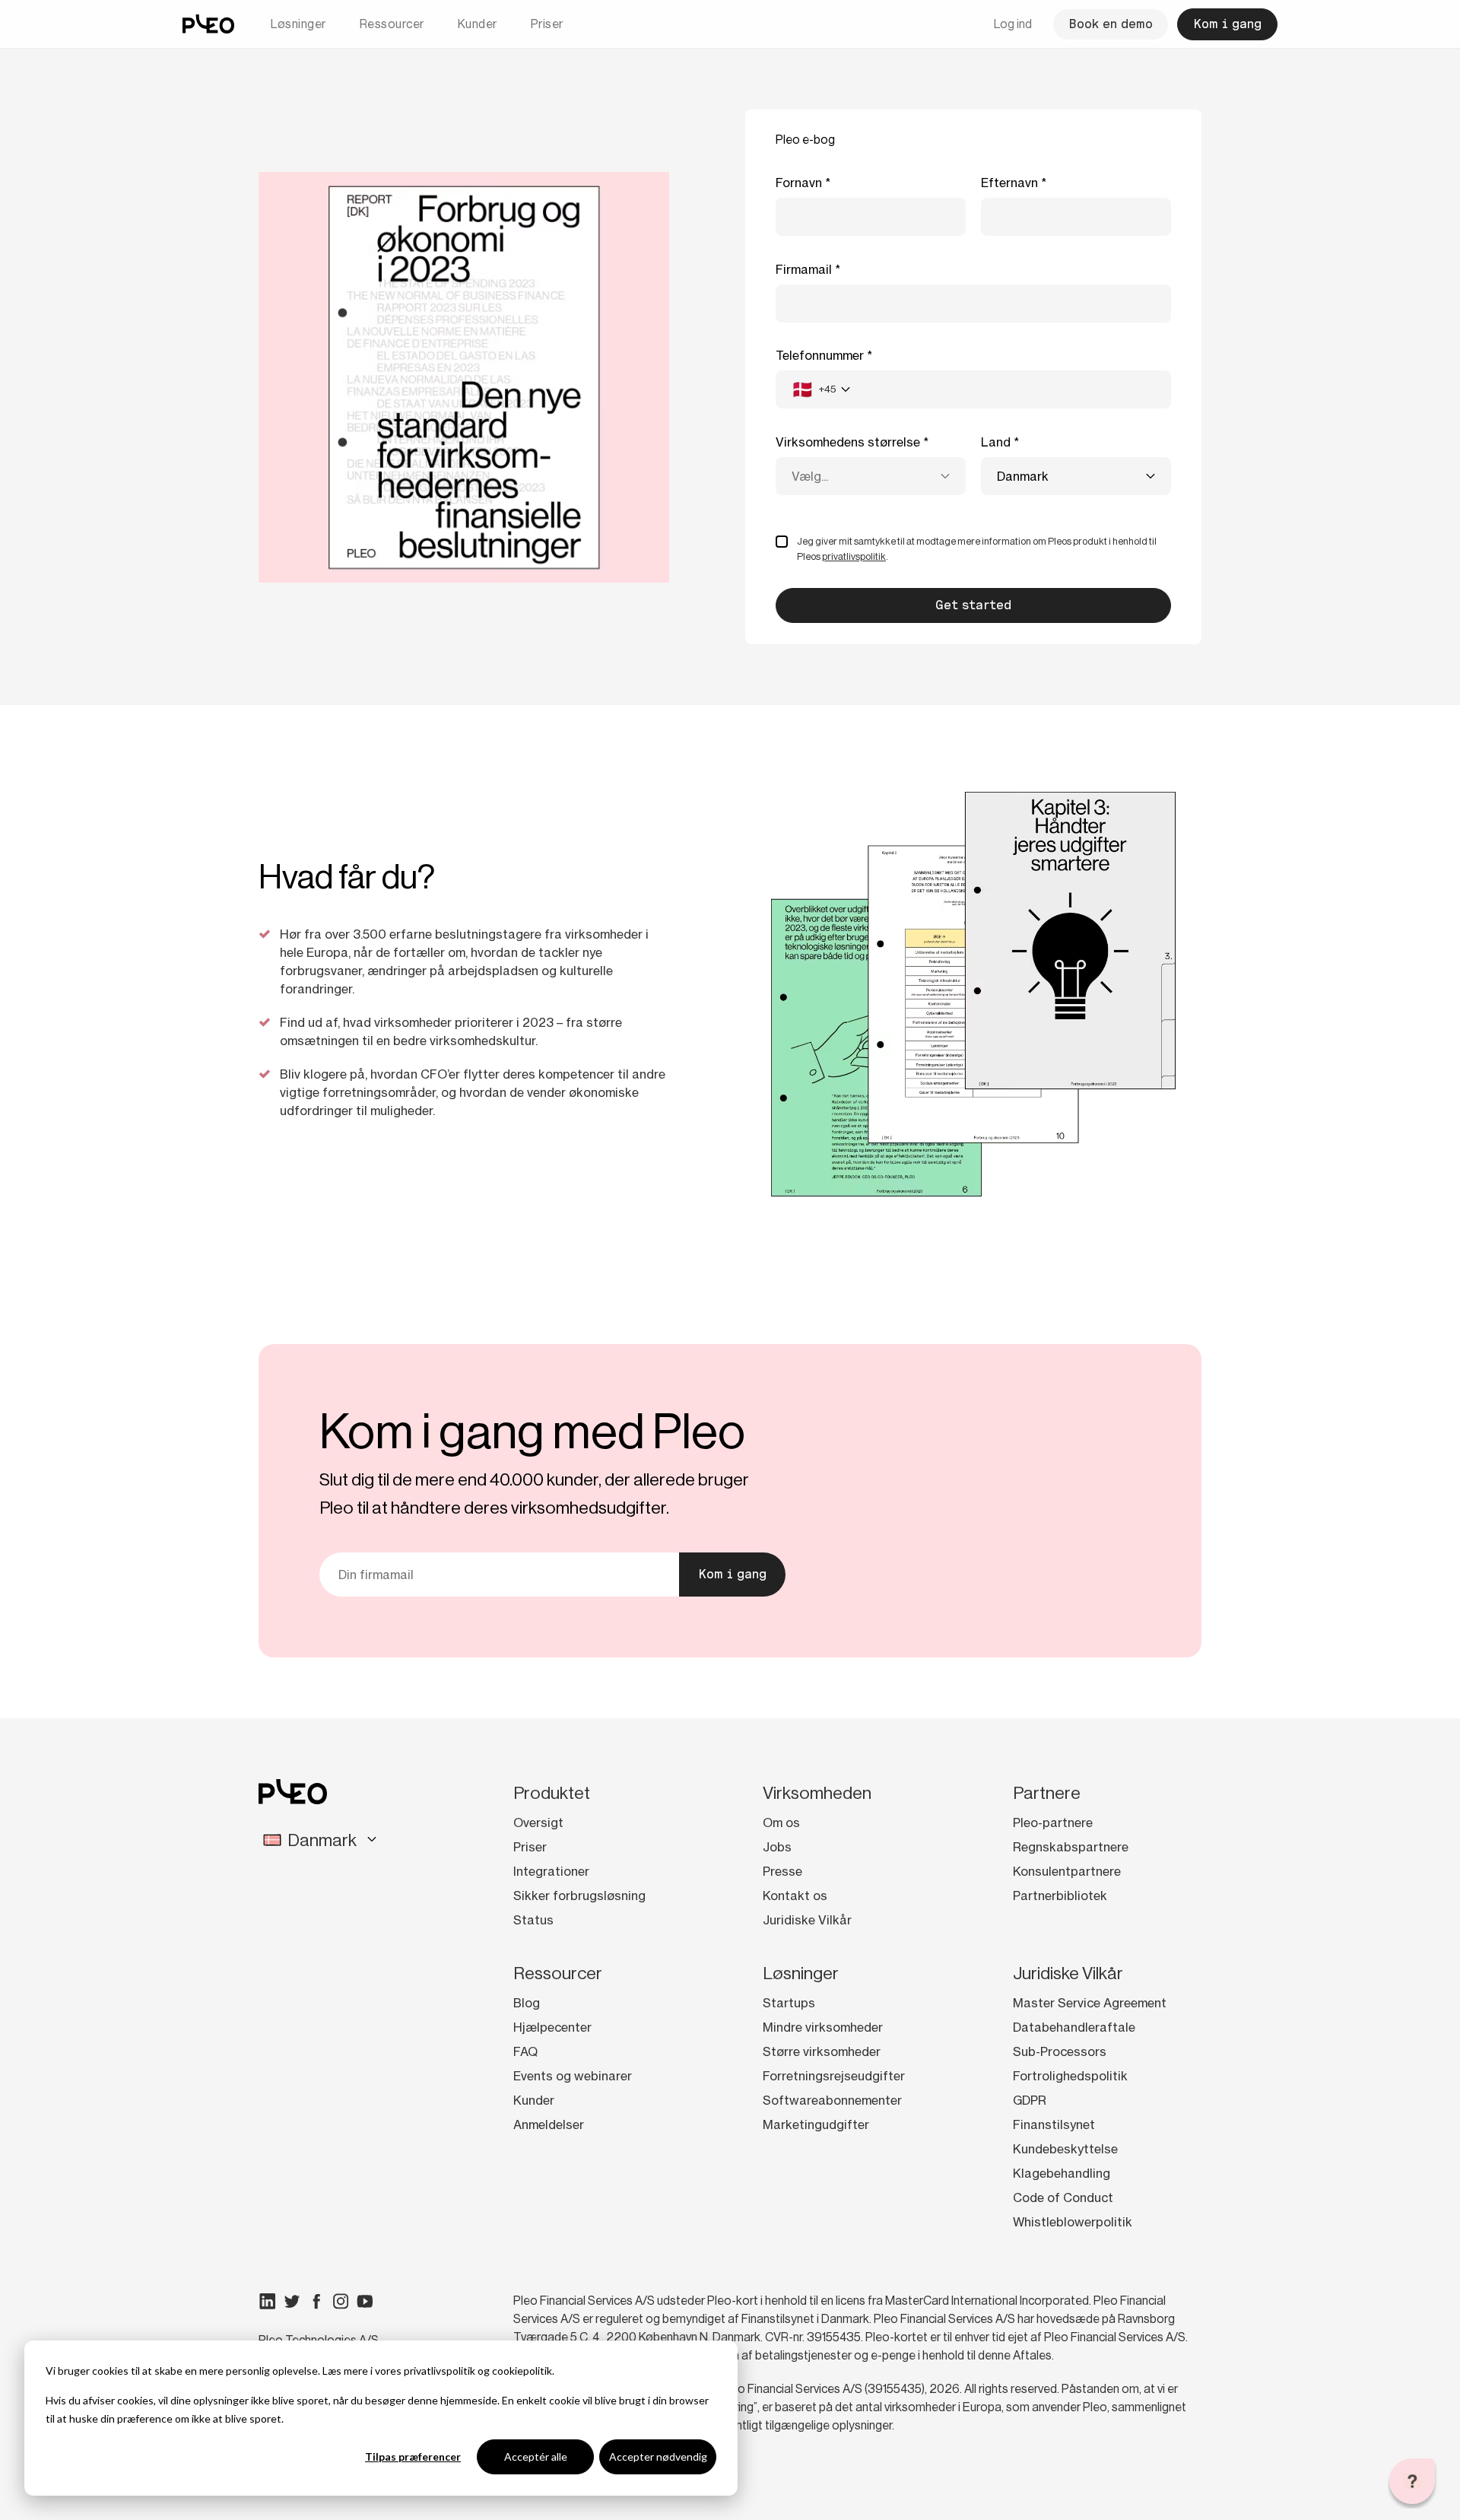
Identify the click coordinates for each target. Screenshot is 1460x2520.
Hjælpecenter (552, 2027)
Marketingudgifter (816, 2124)
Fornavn (799, 183)
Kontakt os (795, 1896)
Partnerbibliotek (1060, 1896)
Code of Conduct (1063, 2197)
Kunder (478, 24)
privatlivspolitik (440, 2371)
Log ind (1013, 24)
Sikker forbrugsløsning (579, 1896)
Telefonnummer (820, 355)
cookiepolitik (522, 2371)
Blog (527, 2003)
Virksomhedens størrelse (848, 442)
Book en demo (1111, 24)
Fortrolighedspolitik (1070, 2076)
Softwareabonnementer (832, 2100)
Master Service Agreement (1090, 2003)
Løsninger (298, 24)
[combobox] (821, 389)
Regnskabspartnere (1071, 1847)
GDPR (1030, 2100)
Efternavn (1009, 183)
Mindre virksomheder (823, 2027)
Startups (789, 2003)
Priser (547, 24)
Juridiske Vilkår (807, 1920)
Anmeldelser (549, 2124)
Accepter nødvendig (658, 2456)
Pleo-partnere (1053, 1822)
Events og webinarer (573, 2076)
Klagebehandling (1062, 2173)
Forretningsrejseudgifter (834, 2076)
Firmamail (804, 269)
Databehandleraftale (1074, 2027)
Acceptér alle (536, 2456)
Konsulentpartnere (1067, 1871)
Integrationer (551, 1871)
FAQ (525, 2051)
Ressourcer (392, 24)
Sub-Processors (1060, 2051)
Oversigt (538, 1822)
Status (533, 1920)
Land (996, 442)
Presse (782, 1871)
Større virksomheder (822, 2051)
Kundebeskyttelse (1065, 2149)
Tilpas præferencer (413, 2456)
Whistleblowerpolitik (1073, 2222)
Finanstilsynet (1054, 2124)
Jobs (777, 1847)
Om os (781, 1822)
